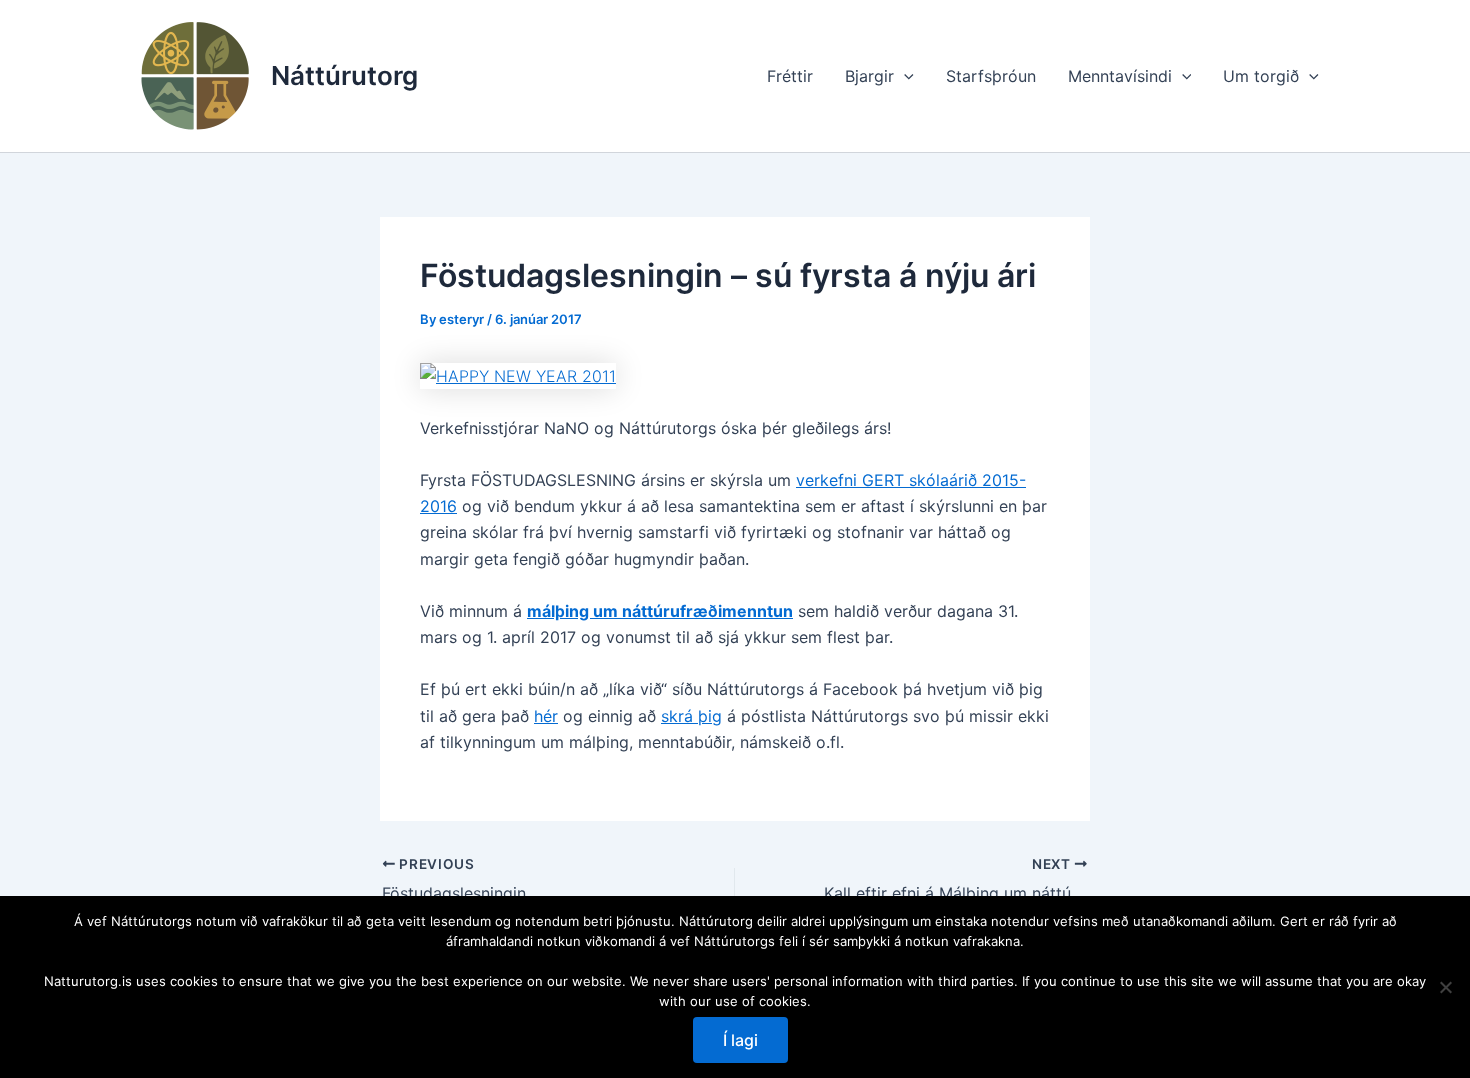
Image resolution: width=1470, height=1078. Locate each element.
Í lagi (740, 1040)
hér (546, 716)
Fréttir (790, 76)
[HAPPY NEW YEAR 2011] (518, 374)
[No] (1445, 987)
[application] (904, 76)
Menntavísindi (1120, 76)
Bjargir (869, 76)
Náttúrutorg (344, 75)
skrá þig (691, 716)
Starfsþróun (991, 76)
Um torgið (1261, 76)
